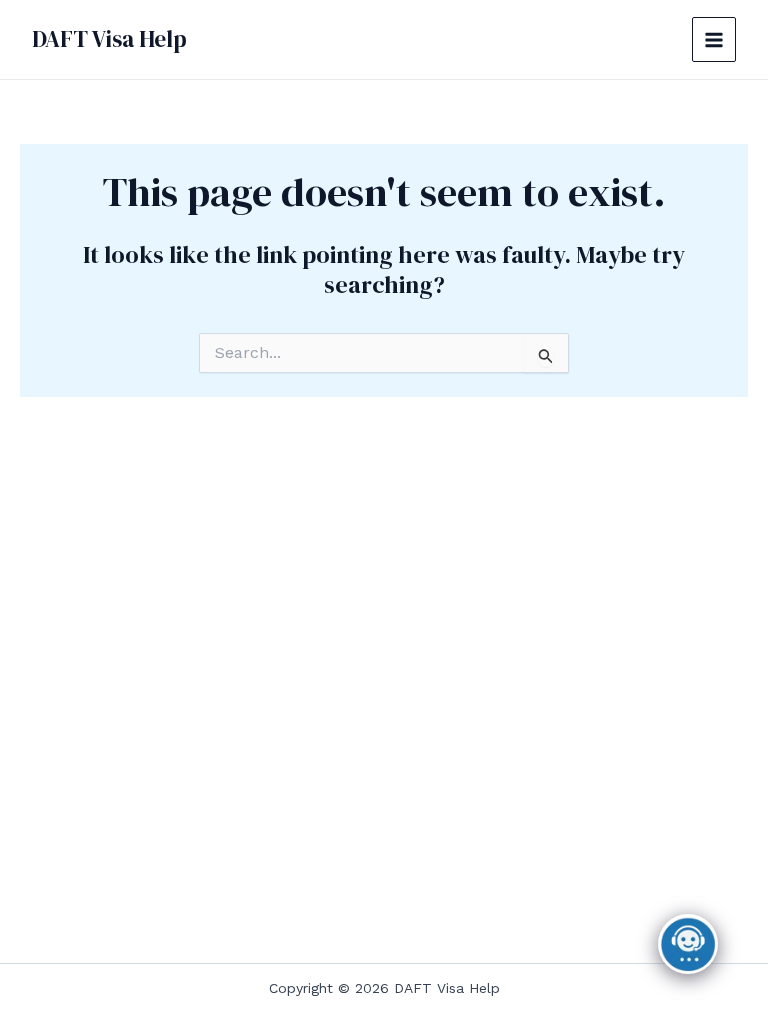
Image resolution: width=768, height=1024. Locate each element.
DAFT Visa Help (109, 39)
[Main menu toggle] (714, 39)
